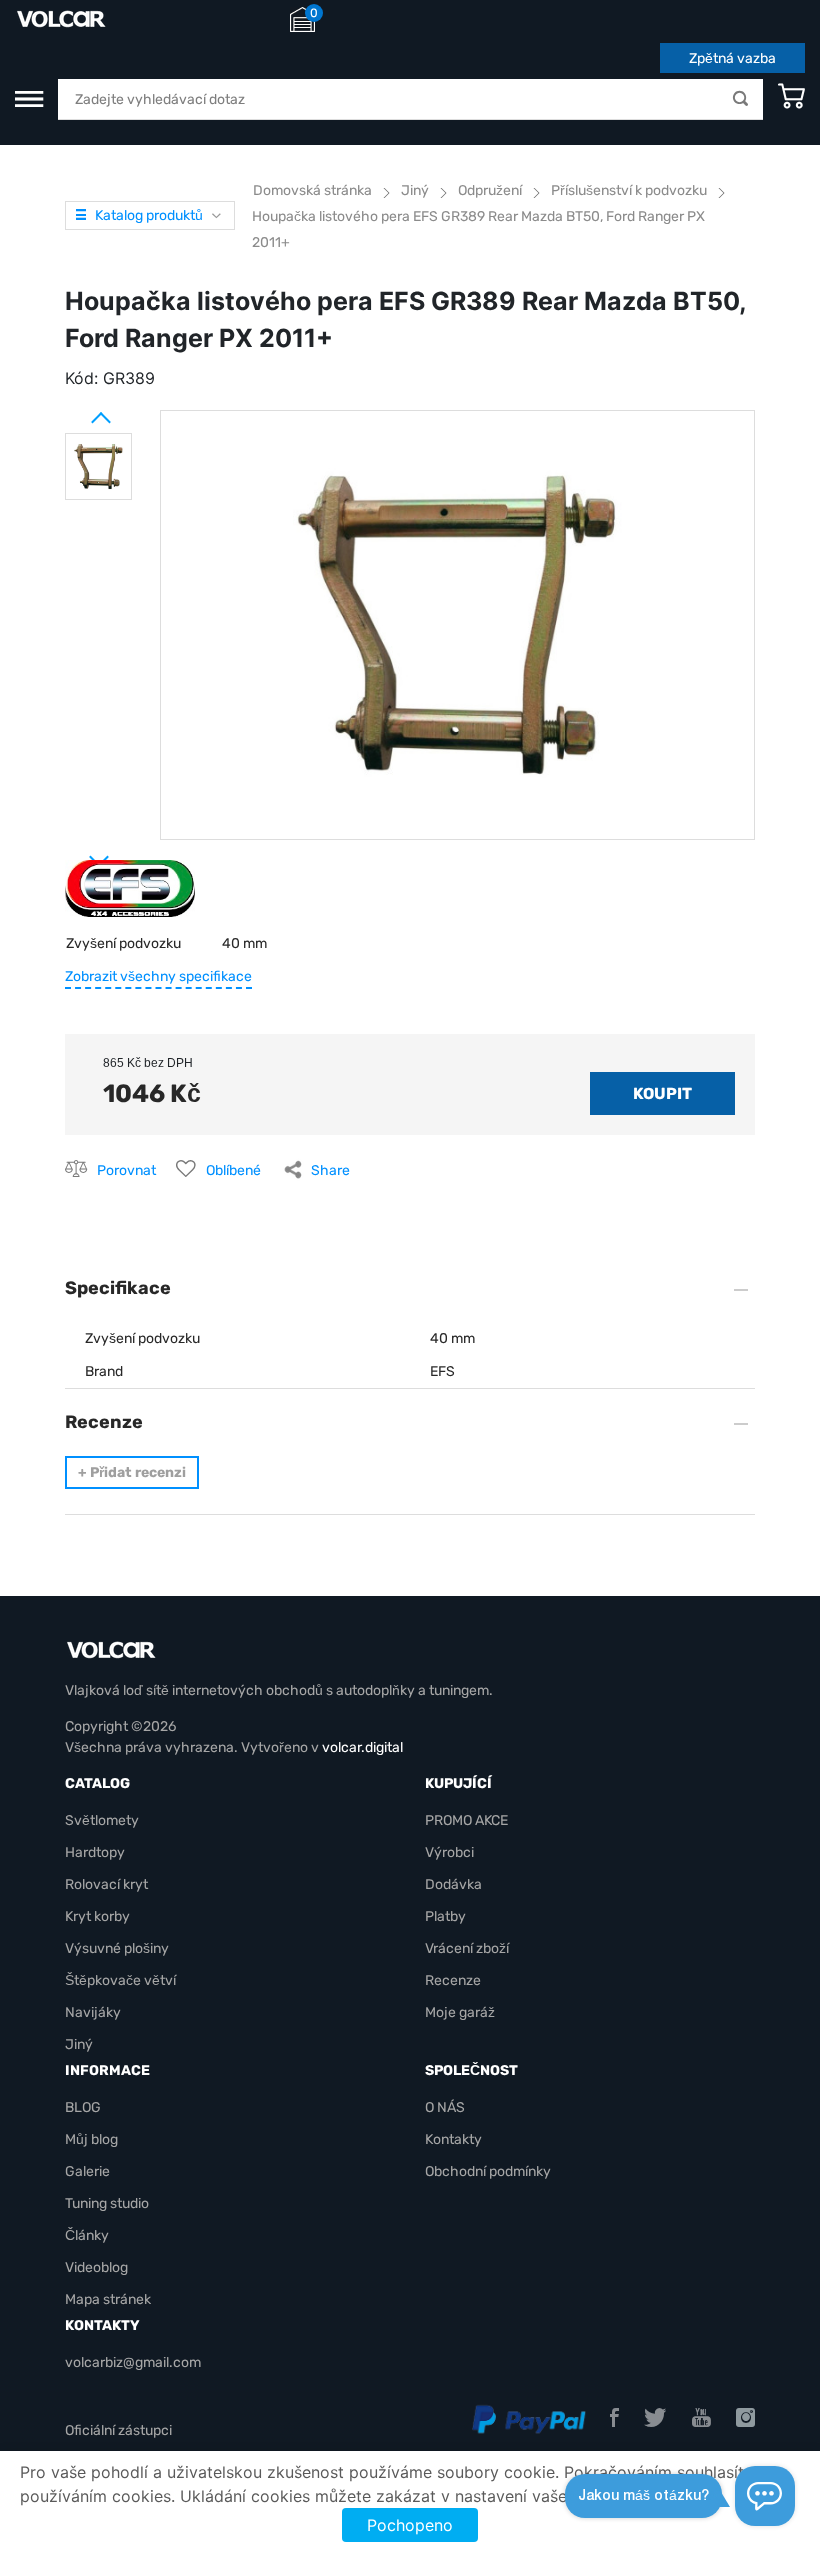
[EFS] (130, 896)
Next (75, 853)
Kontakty (453, 2139)
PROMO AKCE (466, 1820)
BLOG (83, 2107)
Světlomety (102, 1820)
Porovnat (126, 1170)
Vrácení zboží (467, 1948)
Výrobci (449, 1852)
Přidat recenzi (132, 1472)
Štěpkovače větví (120, 1980)
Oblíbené (233, 1170)
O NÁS (445, 2107)
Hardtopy (95, 1852)
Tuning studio (107, 2203)
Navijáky (93, 2012)
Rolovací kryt (106, 1884)
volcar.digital (362, 1747)
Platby (445, 1916)
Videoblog (96, 2267)
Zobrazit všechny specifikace (158, 976)
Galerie (87, 2171)
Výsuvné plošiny (117, 1948)
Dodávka (453, 1884)
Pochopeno (410, 2525)
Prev (75, 410)
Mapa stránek (108, 2299)
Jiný (79, 2044)
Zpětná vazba (732, 58)
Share (330, 1170)
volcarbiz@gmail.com (133, 2362)
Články (87, 2235)
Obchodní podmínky (488, 2171)
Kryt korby (97, 1916)
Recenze (453, 1980)
